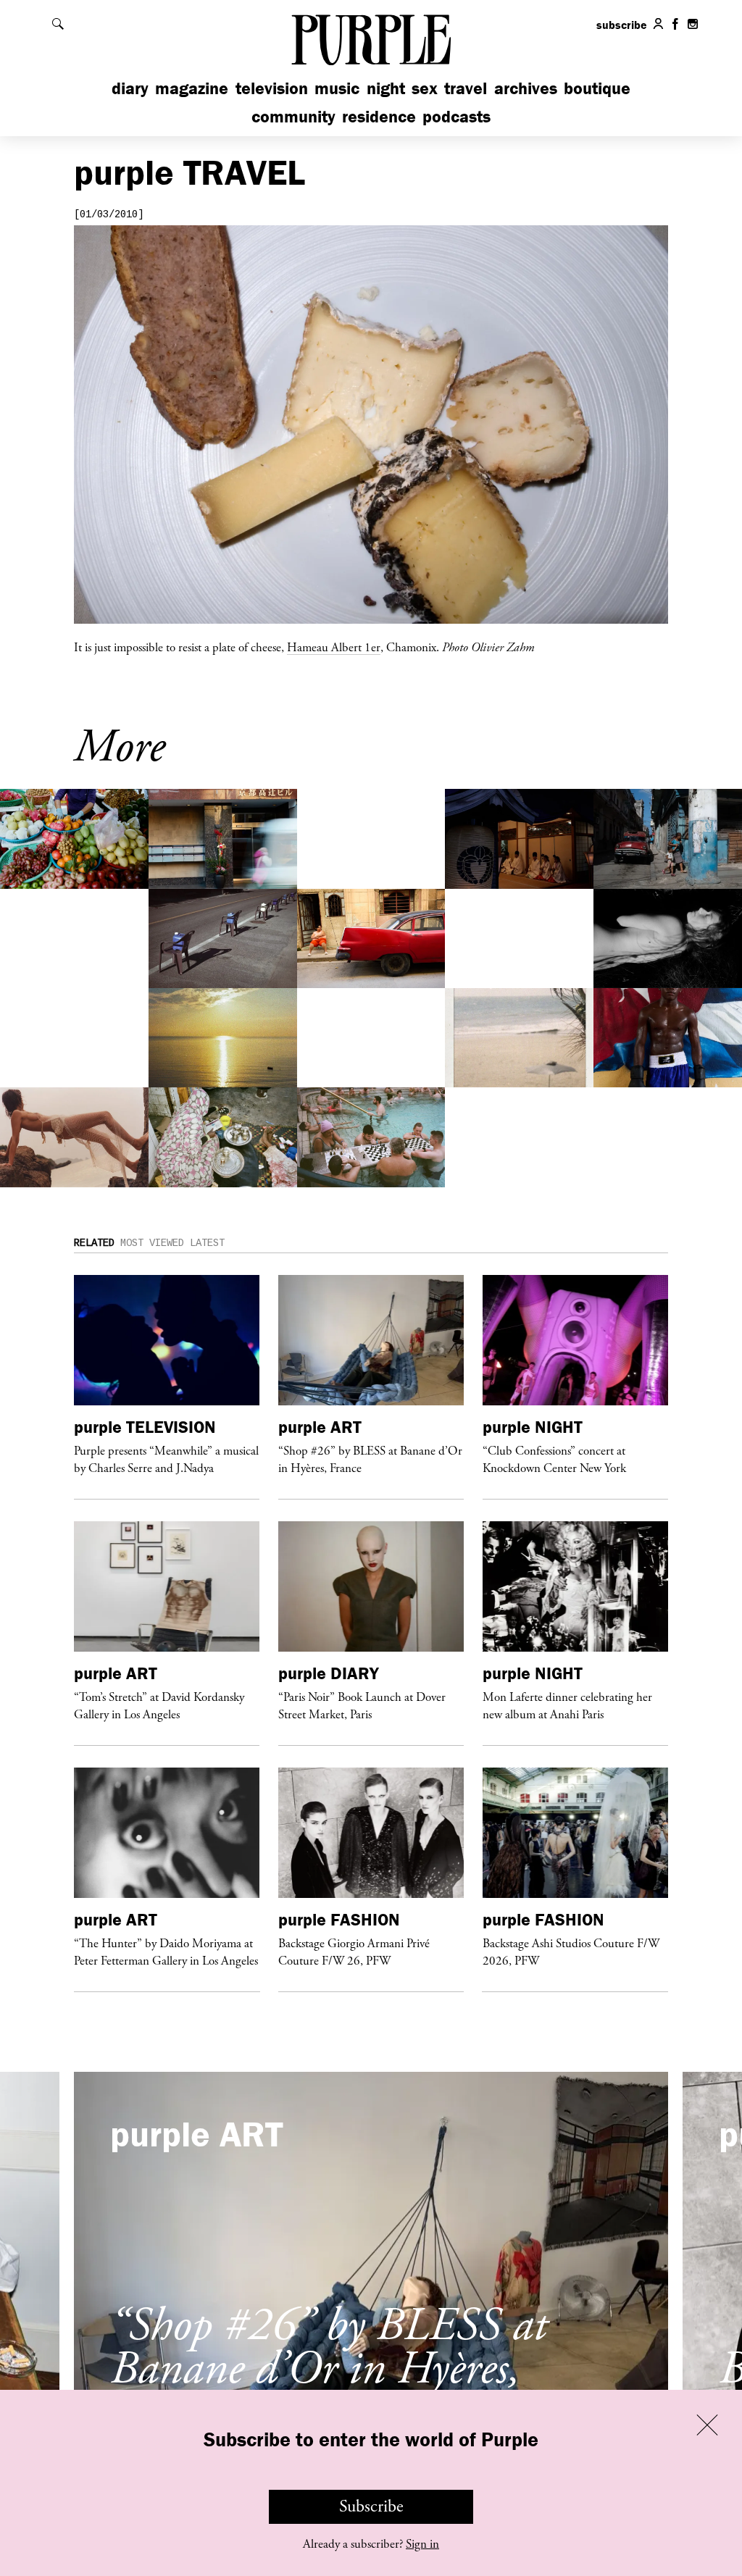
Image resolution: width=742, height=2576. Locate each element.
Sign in (422, 2544)
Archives (526, 88)
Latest (207, 1243)
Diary (130, 88)
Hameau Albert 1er (334, 647)
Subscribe (371, 2506)
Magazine (192, 88)
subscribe (622, 25)
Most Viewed (152, 1243)
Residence (379, 116)
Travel (466, 88)
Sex (425, 88)
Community (293, 116)
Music (337, 88)
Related (94, 1243)
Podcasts (457, 116)
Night (386, 88)
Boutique (597, 88)
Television (272, 88)
